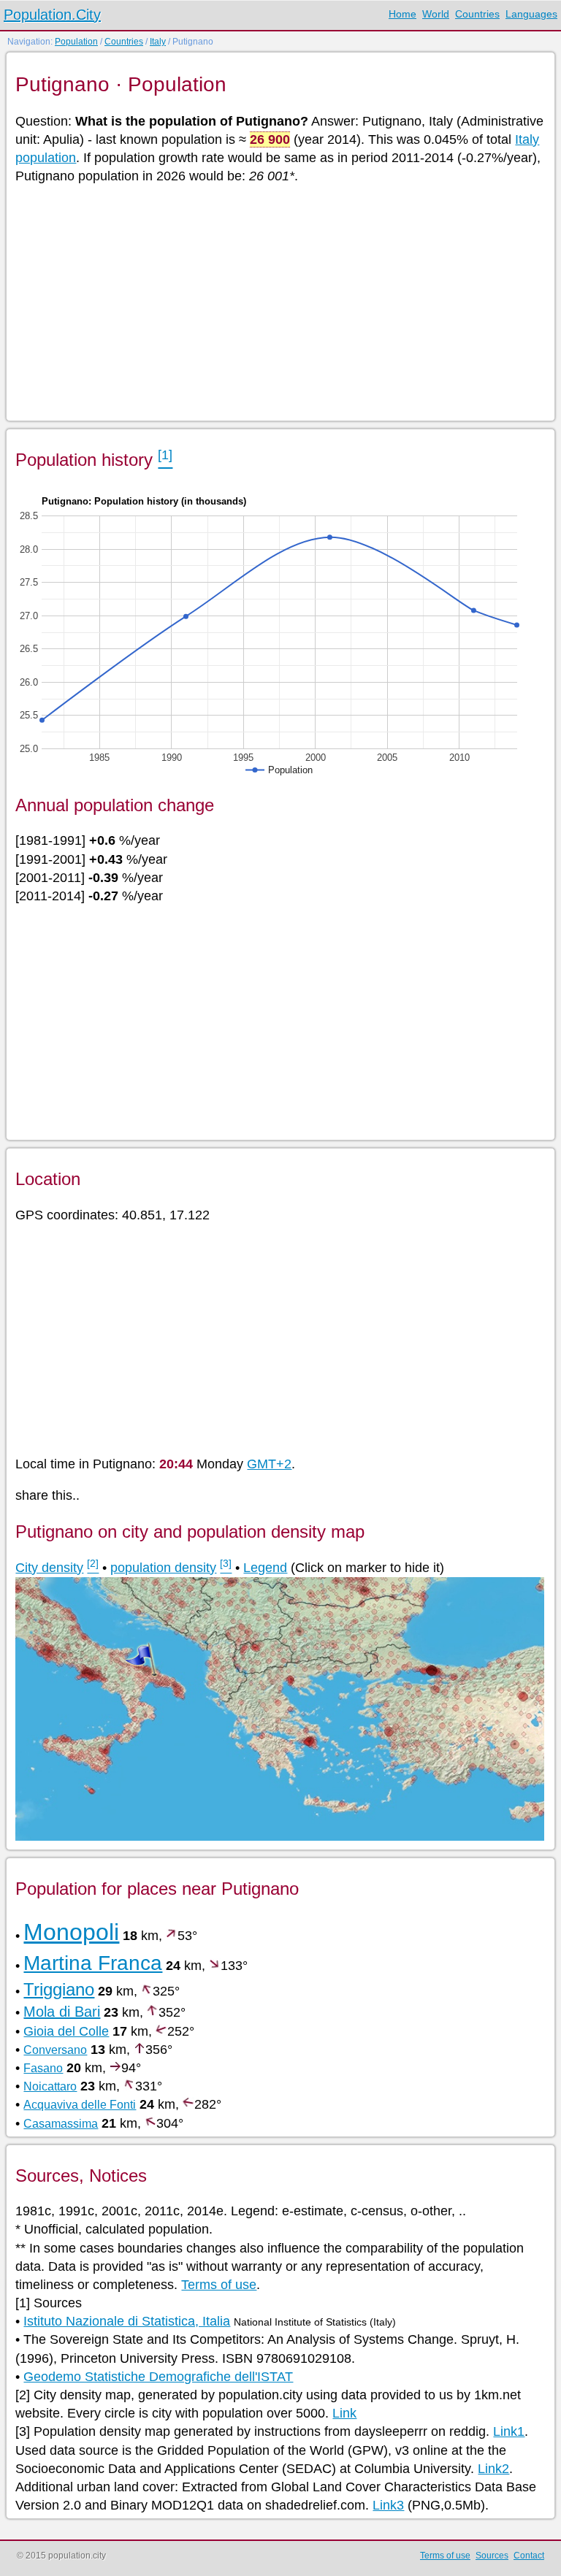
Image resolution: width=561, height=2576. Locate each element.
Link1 (509, 2431)
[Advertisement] (279, 302)
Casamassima (61, 2124)
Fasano (43, 2068)
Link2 (493, 2469)
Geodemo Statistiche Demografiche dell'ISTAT (158, 2377)
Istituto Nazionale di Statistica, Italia (127, 2321)
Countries (477, 14)
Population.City (52, 15)
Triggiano (59, 1989)
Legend (265, 1568)
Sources (492, 2556)
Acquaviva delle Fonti (80, 2105)
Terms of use (219, 2285)
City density (49, 1568)
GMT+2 (269, 1464)
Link (344, 2413)
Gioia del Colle (66, 2031)
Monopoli (71, 1932)
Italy (158, 42)
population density (163, 1568)
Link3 (388, 2505)
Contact (529, 2556)
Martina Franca (93, 1963)
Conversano (55, 2050)
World (436, 14)
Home (402, 14)
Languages (531, 14)
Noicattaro (50, 2086)
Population (76, 42)
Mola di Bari (62, 2012)
